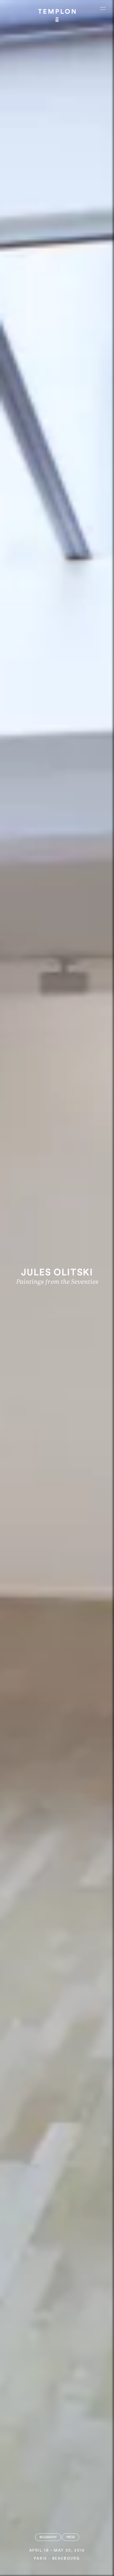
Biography (48, 2537)
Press (71, 2537)
